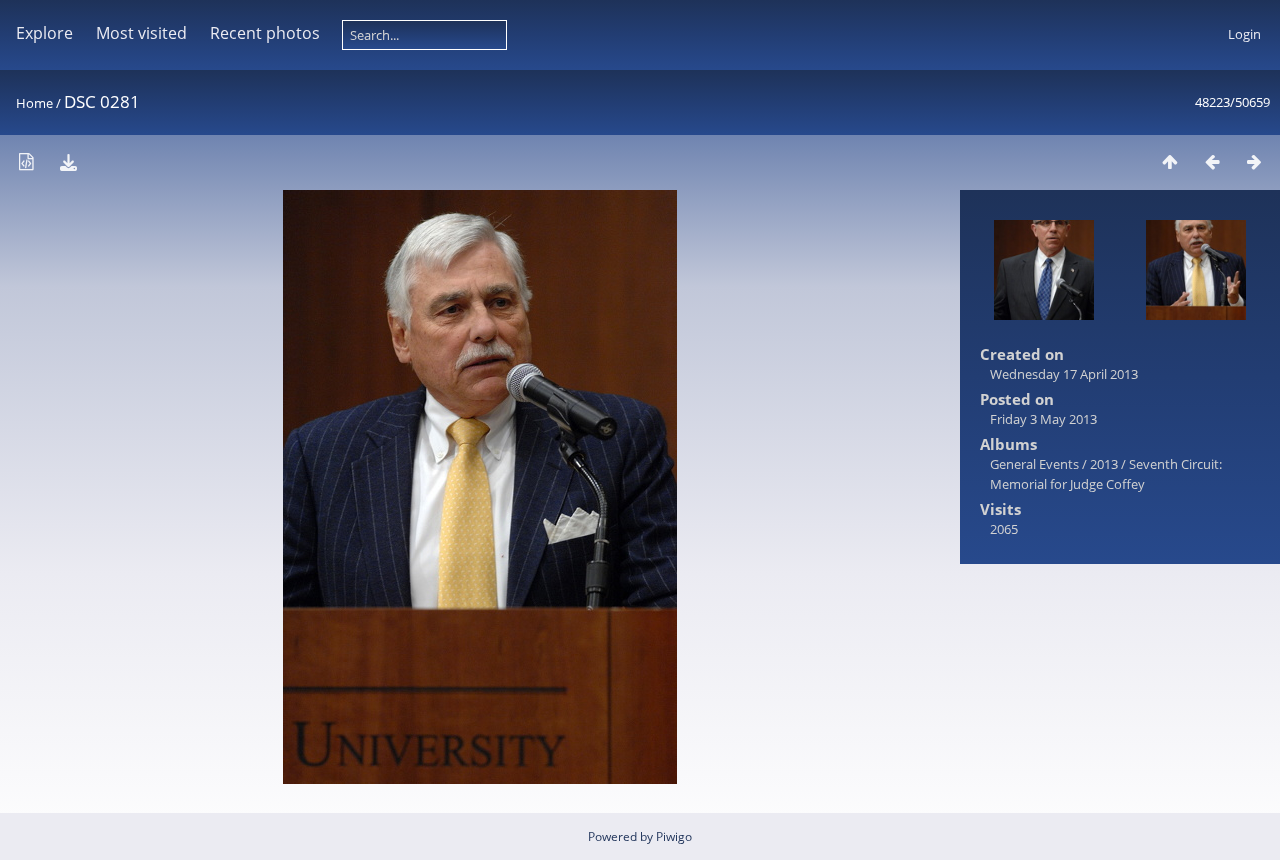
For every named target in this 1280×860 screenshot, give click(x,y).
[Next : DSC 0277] (1254, 161)
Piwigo (674, 836)
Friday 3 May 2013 (1043, 419)
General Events (1034, 464)
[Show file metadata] (26, 161)
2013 (1104, 464)
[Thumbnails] (1170, 161)
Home (34, 103)
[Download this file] (68, 161)
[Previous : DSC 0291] (1212, 161)
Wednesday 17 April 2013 (1064, 374)
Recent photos (265, 33)
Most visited (141, 33)
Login (1244, 34)
